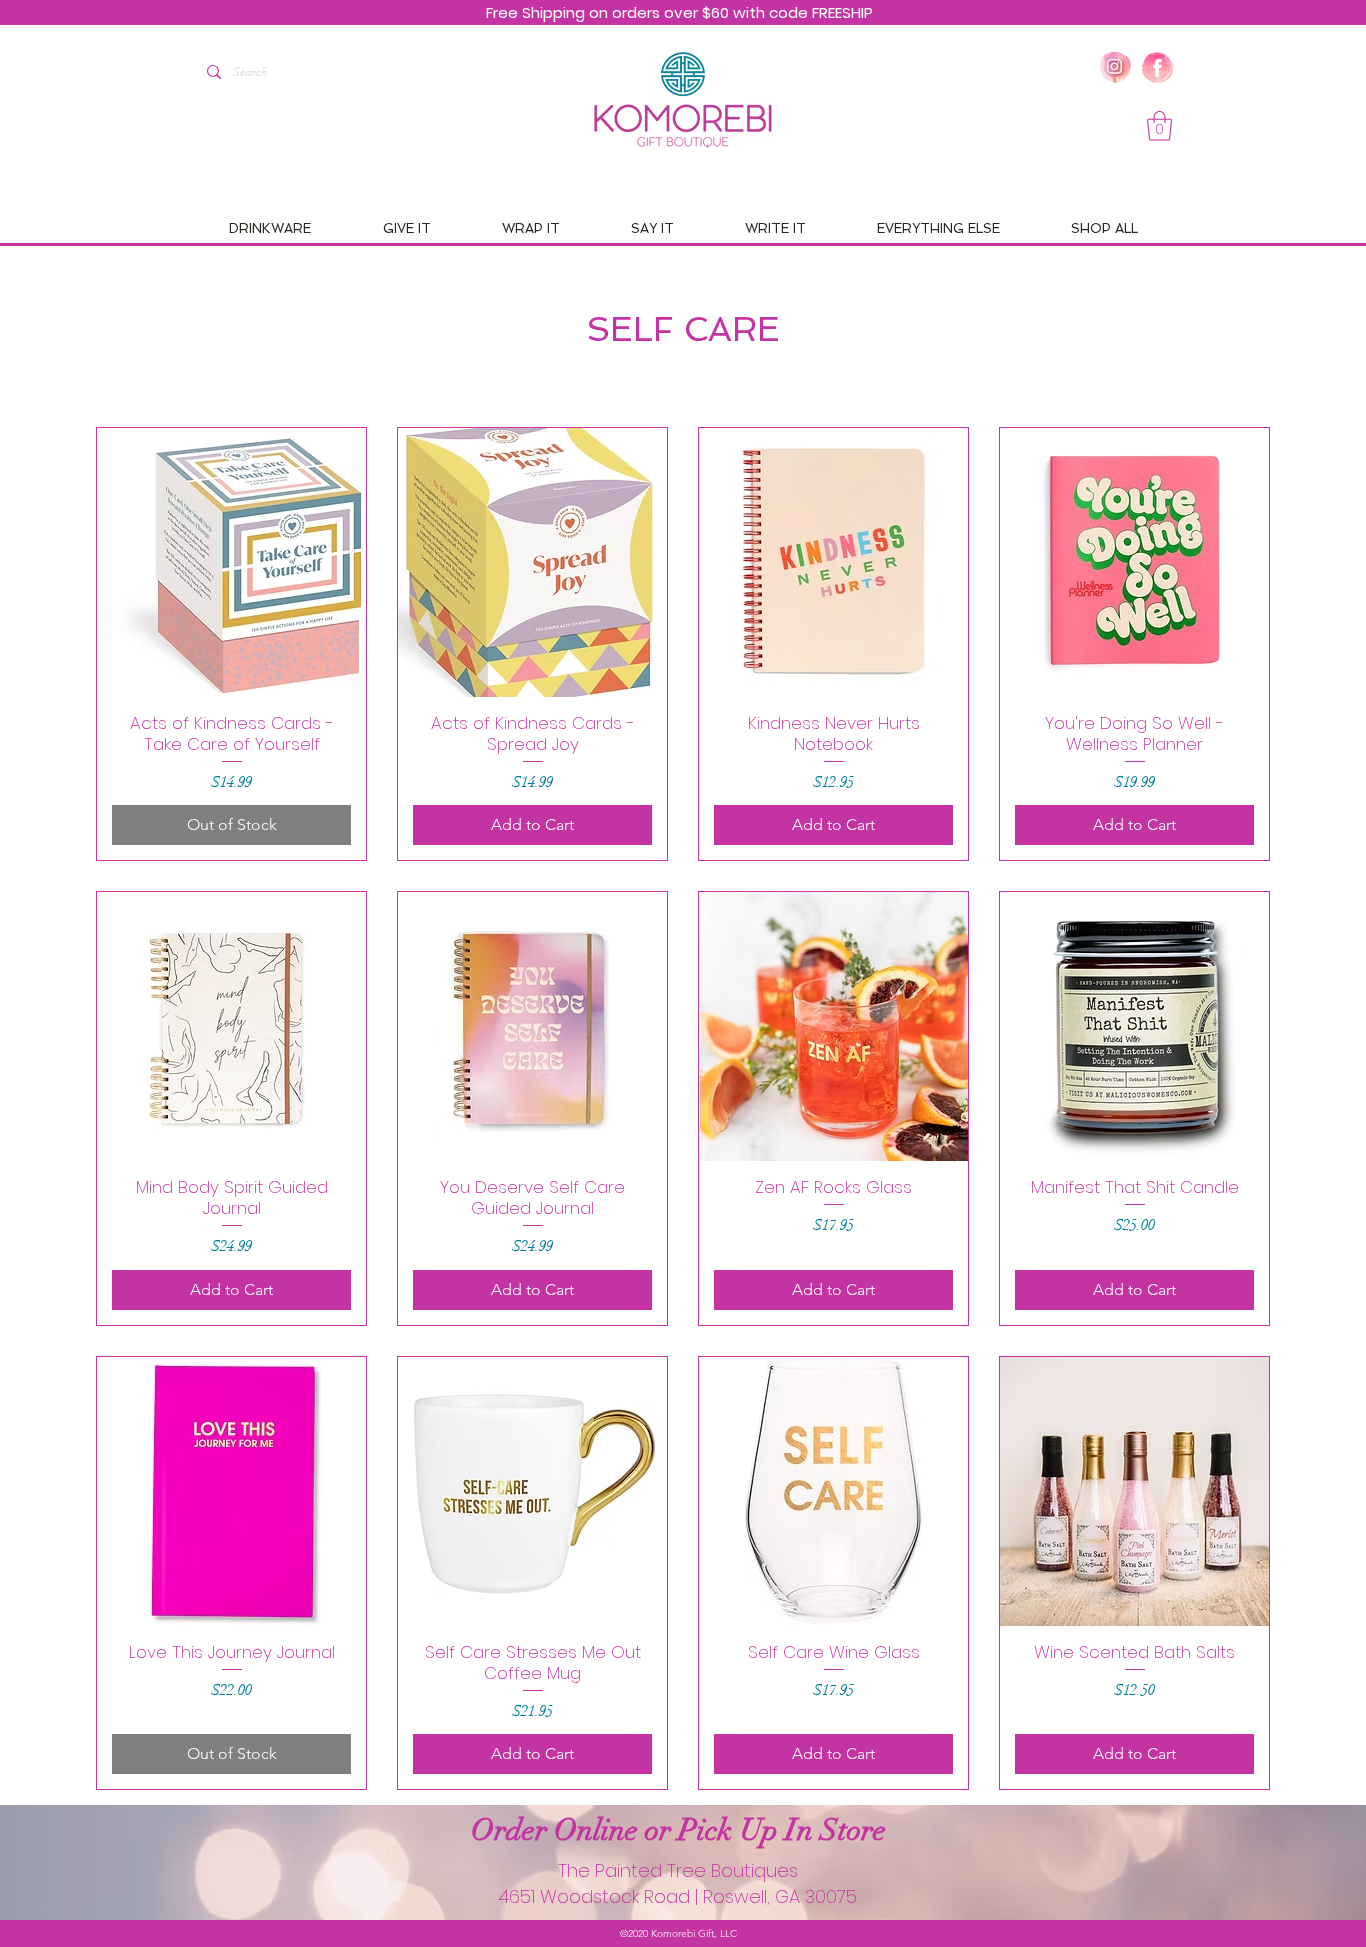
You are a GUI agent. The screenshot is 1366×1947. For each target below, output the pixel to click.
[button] (1159, 126)
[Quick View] (231, 562)
